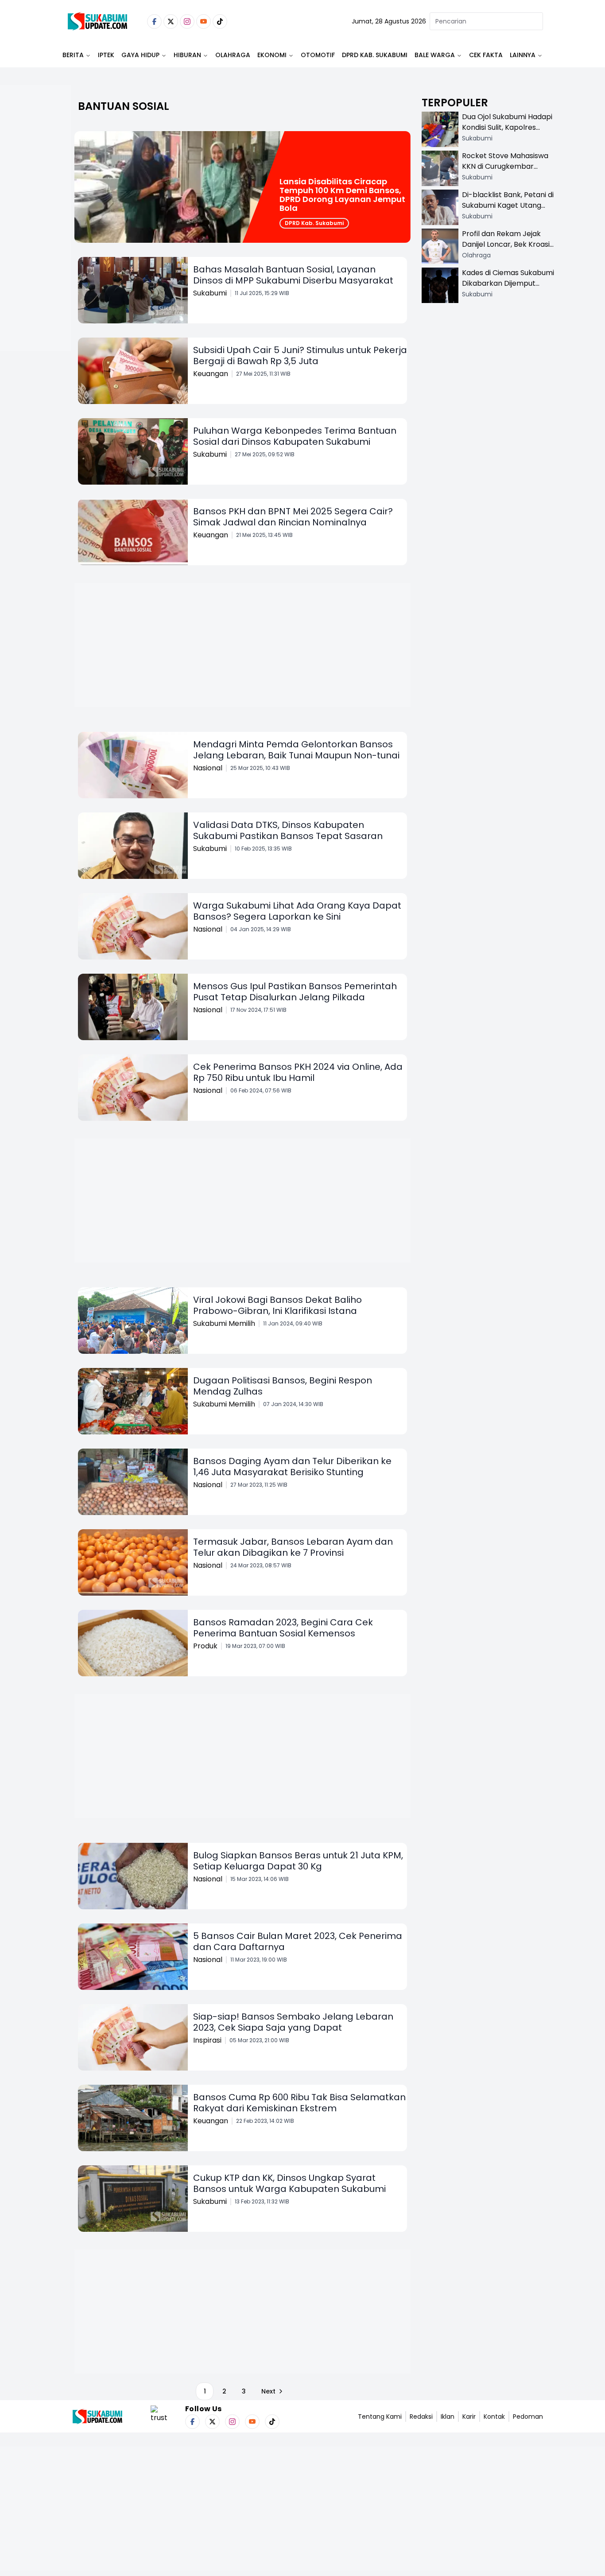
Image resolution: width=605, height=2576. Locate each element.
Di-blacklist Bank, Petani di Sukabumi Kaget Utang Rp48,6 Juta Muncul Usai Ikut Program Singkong (508, 211)
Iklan (448, 2417)
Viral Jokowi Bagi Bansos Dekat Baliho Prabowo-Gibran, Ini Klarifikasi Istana (277, 1305)
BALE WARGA (435, 55)
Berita (73, 55)
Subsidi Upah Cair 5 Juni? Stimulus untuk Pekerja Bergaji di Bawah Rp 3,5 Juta (300, 356)
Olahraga (233, 55)
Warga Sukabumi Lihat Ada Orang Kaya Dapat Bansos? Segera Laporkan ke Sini (297, 911)
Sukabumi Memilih (224, 1323)
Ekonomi (272, 55)
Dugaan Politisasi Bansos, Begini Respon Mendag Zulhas (283, 1386)
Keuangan (211, 374)
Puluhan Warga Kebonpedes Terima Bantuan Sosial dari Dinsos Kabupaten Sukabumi (295, 436)
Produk (205, 1646)
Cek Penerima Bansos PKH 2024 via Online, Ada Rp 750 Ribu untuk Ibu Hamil (298, 1072)
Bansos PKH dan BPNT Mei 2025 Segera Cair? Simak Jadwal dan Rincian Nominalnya (293, 517)
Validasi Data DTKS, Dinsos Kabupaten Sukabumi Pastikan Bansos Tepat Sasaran (288, 830)
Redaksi (421, 2417)
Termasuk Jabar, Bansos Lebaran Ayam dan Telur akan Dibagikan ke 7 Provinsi (293, 1547)
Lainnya (523, 55)
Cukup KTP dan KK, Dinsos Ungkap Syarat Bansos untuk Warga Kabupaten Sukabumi (289, 2183)
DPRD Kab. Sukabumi (375, 55)
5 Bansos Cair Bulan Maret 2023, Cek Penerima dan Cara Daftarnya (298, 1941)
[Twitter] (171, 21)
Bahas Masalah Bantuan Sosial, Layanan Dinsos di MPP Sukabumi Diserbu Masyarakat (293, 275)
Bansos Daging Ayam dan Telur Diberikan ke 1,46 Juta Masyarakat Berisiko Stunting (292, 1467)
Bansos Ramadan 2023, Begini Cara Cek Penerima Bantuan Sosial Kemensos (283, 1628)
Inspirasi (207, 2040)
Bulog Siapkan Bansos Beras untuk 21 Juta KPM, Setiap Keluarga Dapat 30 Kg (298, 1861)
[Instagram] (187, 21)
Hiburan (187, 55)
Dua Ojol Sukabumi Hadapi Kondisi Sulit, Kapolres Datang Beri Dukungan (507, 127)
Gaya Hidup (140, 55)
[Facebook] (154, 21)
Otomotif (318, 55)
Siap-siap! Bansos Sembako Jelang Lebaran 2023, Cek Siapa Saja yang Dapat (293, 2022)
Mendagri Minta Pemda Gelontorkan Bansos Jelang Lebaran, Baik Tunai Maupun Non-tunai (296, 750)
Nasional (208, 768)
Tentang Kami (380, 2417)
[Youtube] (204, 21)
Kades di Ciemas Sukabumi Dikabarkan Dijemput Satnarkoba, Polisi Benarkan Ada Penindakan (508, 289)
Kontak (494, 2417)
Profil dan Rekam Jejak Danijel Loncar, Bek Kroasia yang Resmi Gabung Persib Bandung (508, 250)
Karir (469, 2417)
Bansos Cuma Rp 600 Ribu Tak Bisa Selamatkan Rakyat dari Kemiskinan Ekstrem (299, 2103)
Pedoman (528, 2417)
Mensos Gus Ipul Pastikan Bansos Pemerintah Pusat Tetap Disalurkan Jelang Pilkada (295, 992)
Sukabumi (210, 293)
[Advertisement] (35, 246)
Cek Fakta (486, 55)
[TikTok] (220, 21)
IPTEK (106, 55)
